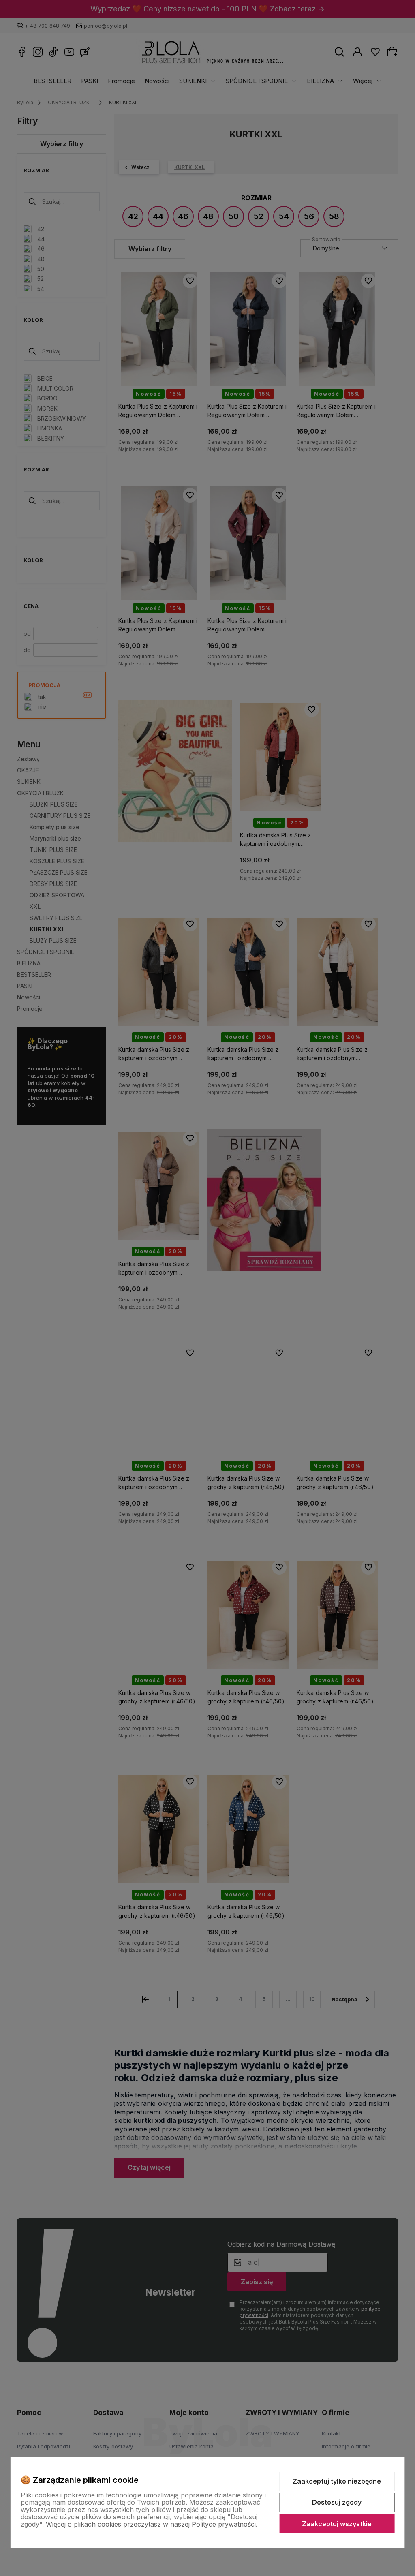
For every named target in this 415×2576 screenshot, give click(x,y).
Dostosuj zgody (337, 2502)
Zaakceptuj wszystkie (337, 2524)
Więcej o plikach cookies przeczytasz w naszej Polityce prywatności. (152, 2524)
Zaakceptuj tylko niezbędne (337, 2481)
